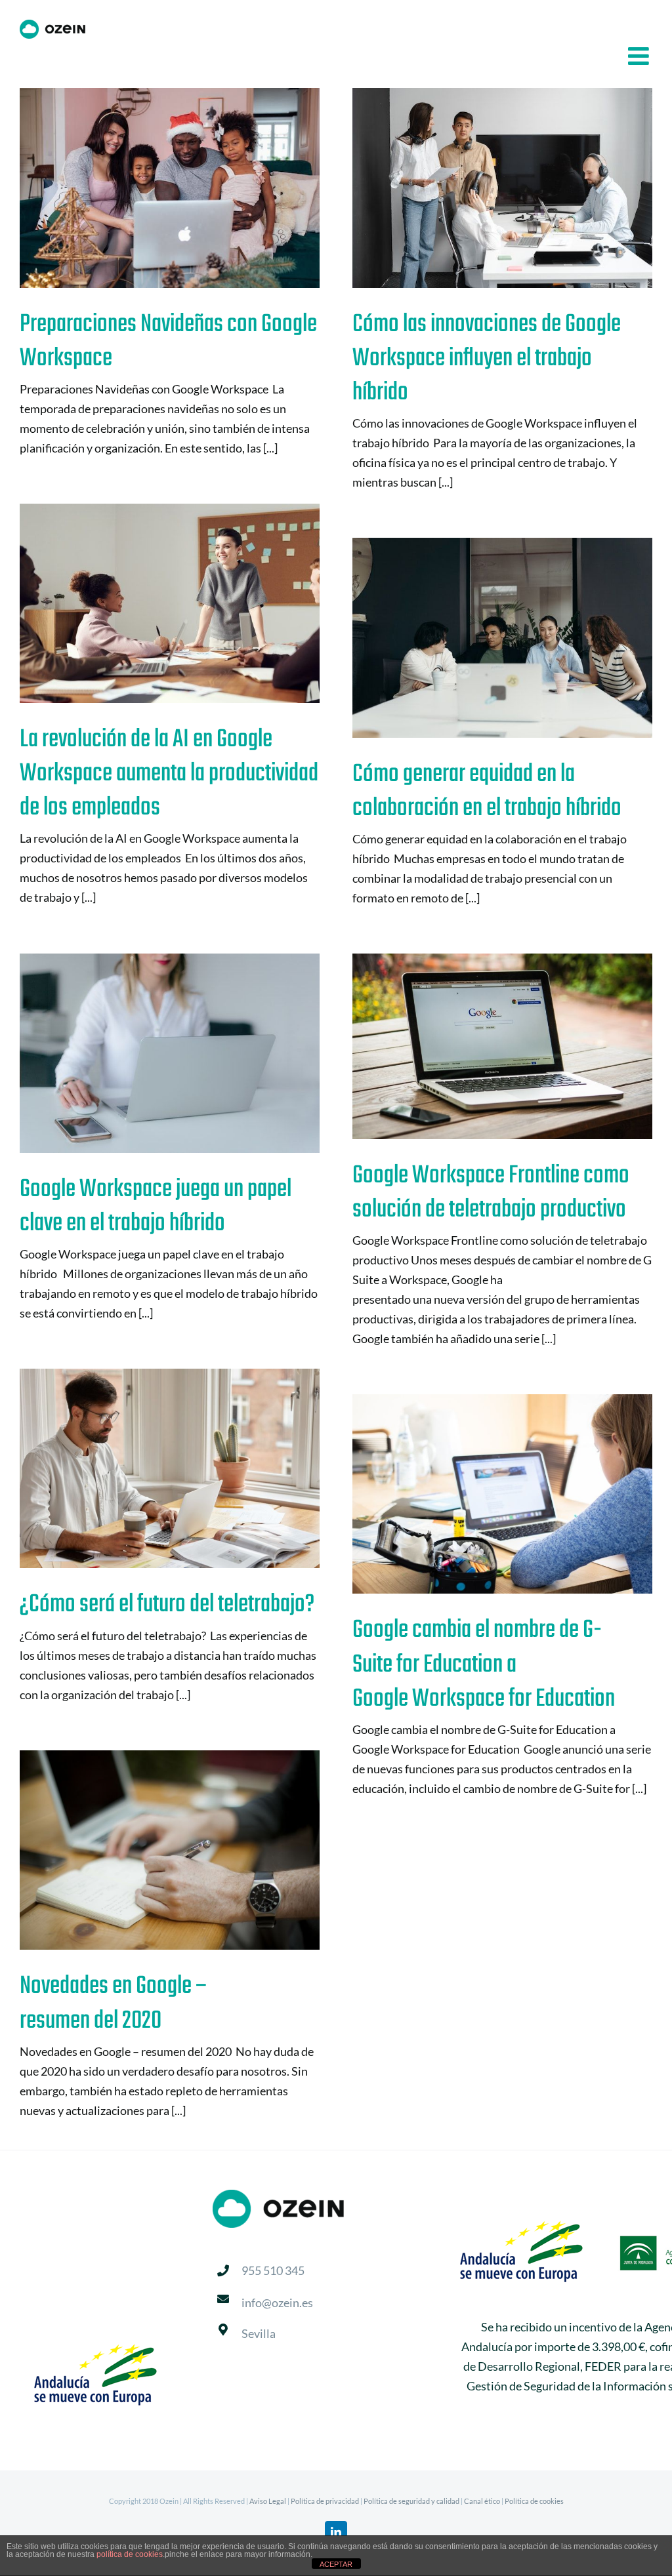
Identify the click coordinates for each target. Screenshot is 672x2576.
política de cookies (130, 2554)
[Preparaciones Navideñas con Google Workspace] (170, 188)
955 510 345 (273, 2270)
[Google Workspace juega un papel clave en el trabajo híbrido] (170, 1053)
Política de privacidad (325, 2501)
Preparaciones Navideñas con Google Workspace (149, 188)
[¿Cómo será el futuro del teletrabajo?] (170, 1468)
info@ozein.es (277, 2303)
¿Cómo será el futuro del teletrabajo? (149, 1469)
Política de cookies (534, 2501)
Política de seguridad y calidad (411, 2501)
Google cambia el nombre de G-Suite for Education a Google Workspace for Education (481, 1494)
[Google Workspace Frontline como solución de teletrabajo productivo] (502, 1046)
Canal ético (482, 2501)
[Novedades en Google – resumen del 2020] (170, 1850)
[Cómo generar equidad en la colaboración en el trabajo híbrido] (502, 638)
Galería (191, 188)
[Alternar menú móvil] (640, 56)
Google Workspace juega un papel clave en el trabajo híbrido (149, 1054)
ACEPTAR (336, 2564)
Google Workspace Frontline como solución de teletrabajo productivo (481, 1046)
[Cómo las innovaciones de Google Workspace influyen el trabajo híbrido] (502, 188)
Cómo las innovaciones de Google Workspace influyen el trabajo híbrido (481, 188)
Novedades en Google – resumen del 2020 (149, 1850)
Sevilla (259, 2333)
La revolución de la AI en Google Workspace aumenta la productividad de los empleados (149, 604)
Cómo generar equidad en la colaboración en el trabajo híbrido (481, 638)
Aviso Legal (268, 2501)
